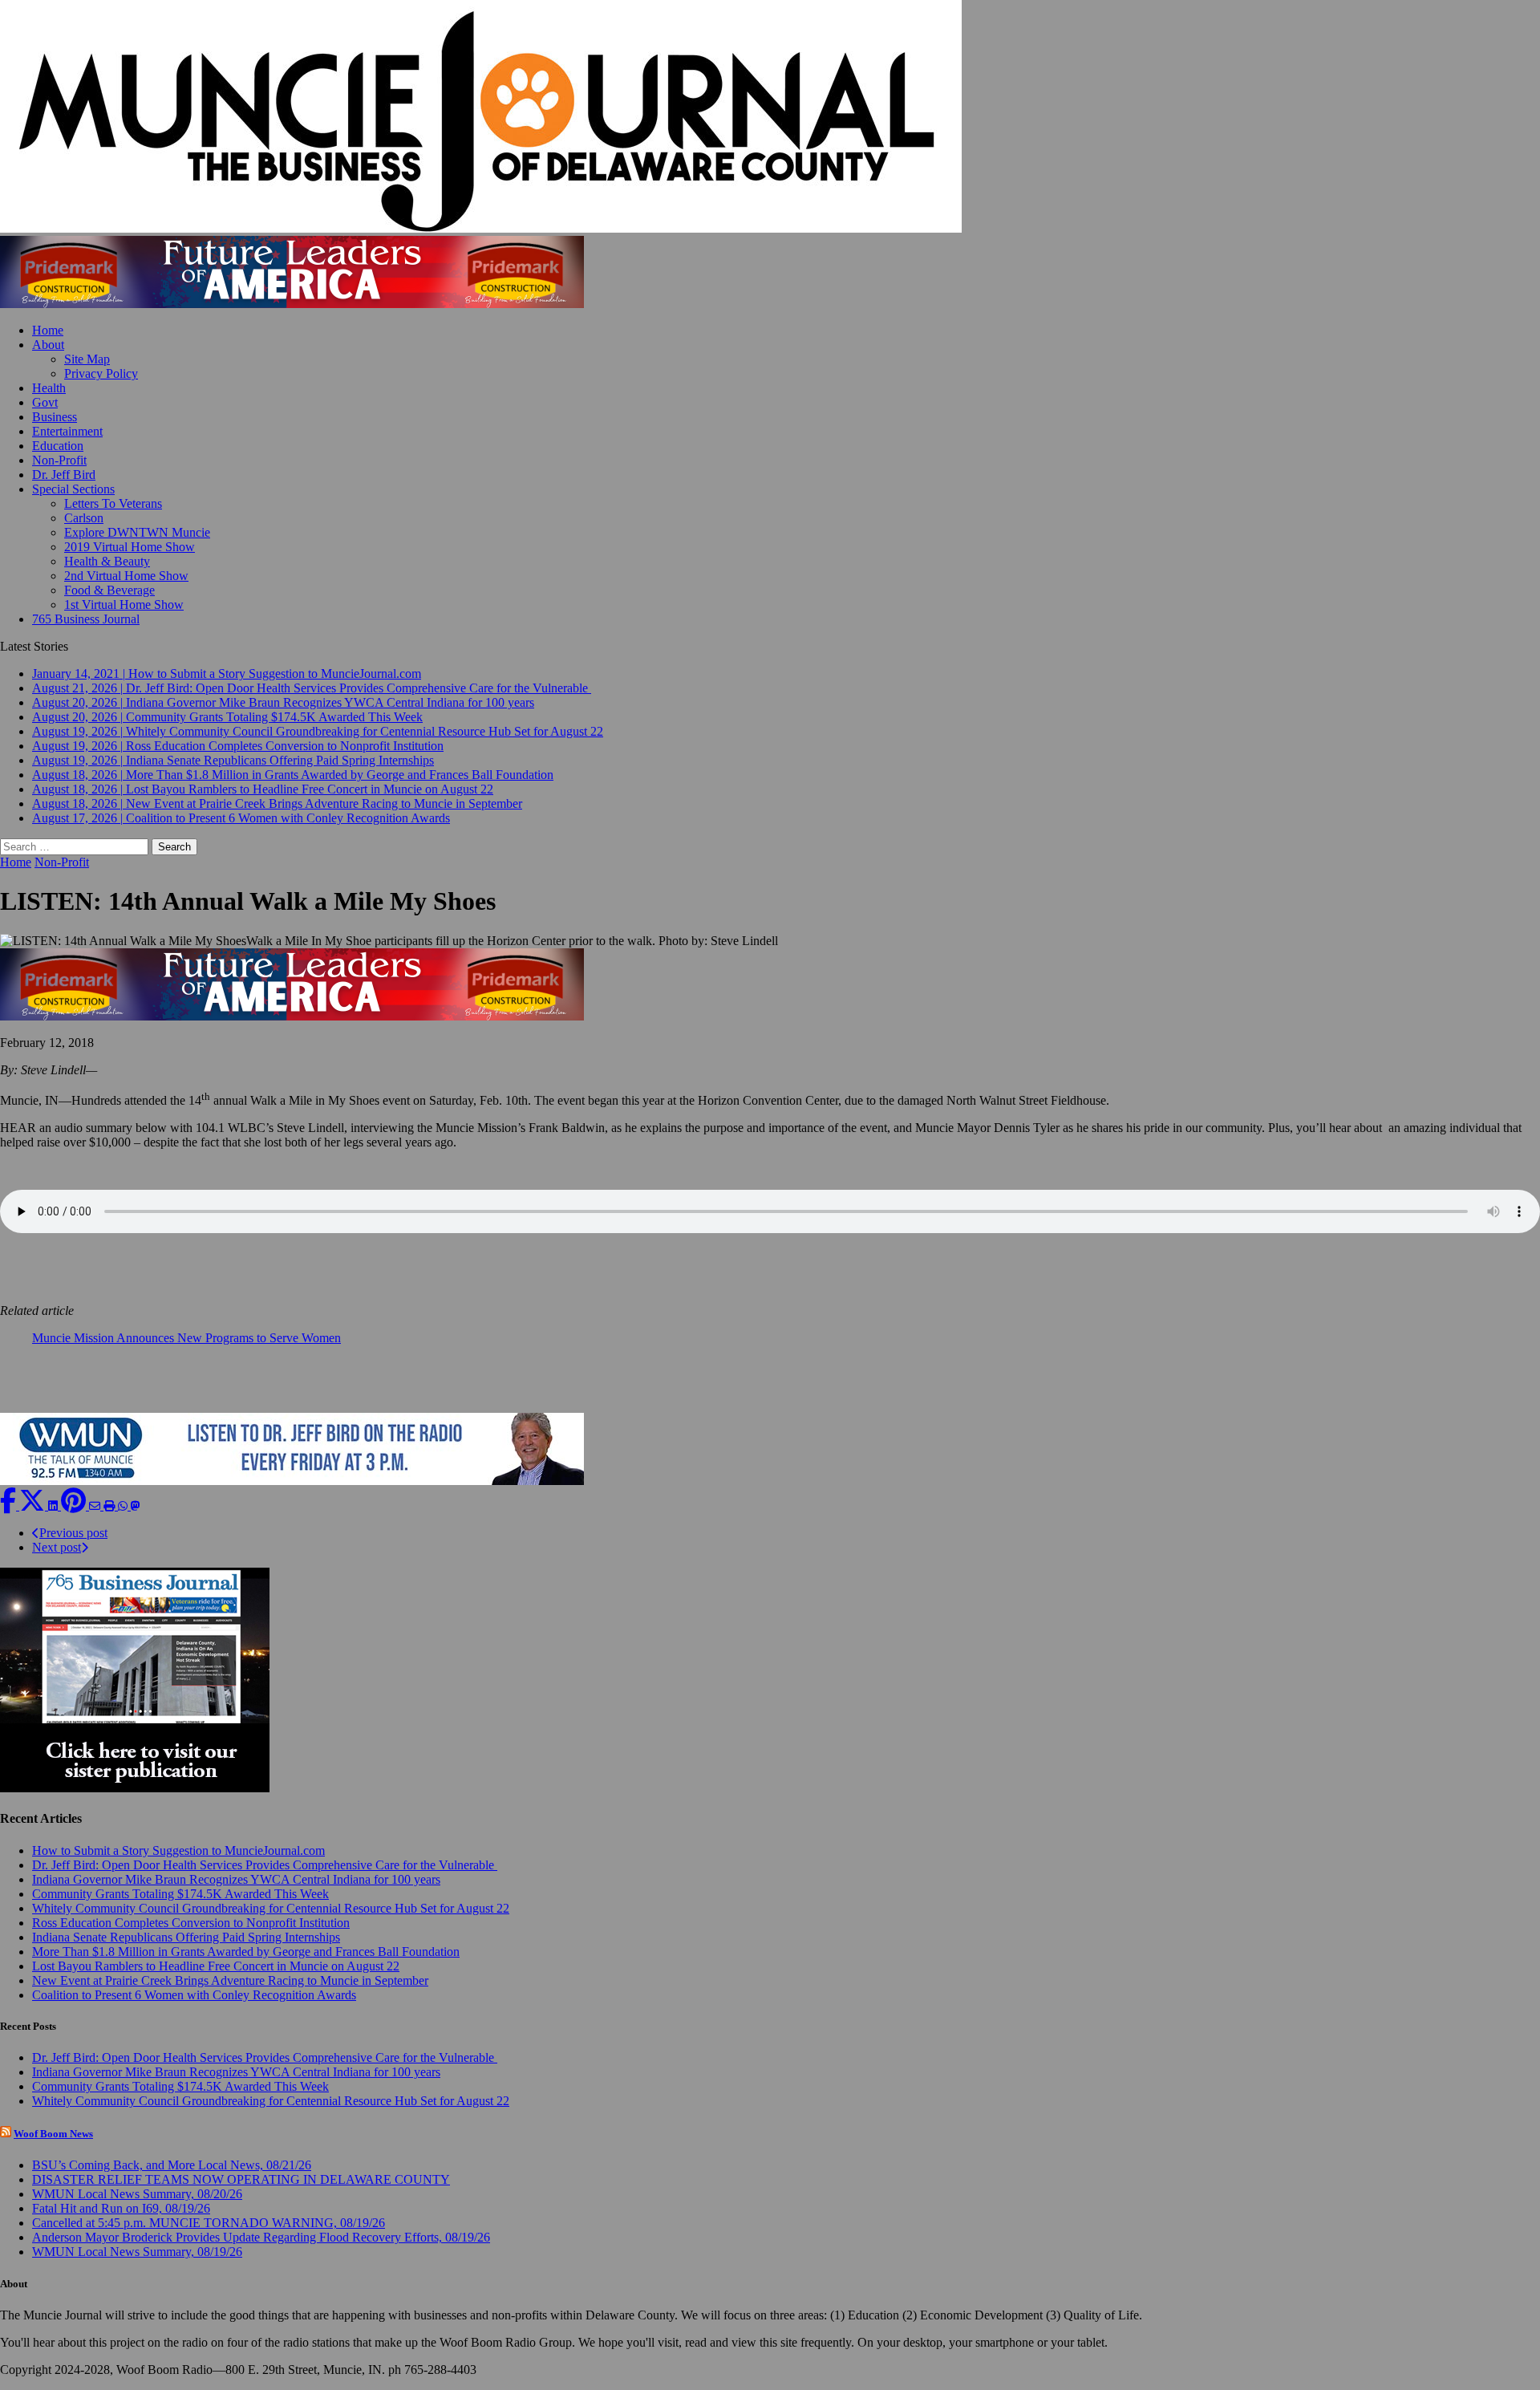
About (48, 345)
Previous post (73, 1533)
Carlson (84, 518)
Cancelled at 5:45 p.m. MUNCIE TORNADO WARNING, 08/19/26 (209, 2223)
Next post (57, 1547)
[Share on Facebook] (10, 1505)
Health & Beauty (107, 561)
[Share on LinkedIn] (55, 1505)
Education (58, 446)
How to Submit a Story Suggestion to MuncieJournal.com (178, 1850)
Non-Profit (59, 460)
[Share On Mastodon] (136, 1505)
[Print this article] (111, 1505)
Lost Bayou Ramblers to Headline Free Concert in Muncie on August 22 (216, 1966)
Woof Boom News (53, 2134)
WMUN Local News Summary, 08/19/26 (137, 2252)
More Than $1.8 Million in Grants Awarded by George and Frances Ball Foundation (246, 1952)
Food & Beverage (109, 590)
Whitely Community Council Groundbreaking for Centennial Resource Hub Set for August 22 (271, 1908)
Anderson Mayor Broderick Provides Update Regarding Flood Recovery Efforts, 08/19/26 (261, 2237)
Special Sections (73, 489)
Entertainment (67, 431)
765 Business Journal (86, 619)
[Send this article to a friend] (96, 1505)
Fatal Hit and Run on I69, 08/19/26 (121, 2208)
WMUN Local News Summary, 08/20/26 (137, 2194)
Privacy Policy (101, 373)
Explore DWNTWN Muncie (137, 532)
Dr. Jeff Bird (64, 475)
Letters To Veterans (113, 503)
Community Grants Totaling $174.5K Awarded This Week (180, 1894)
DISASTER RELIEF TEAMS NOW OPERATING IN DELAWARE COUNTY (241, 2179)
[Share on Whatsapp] (124, 1505)
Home (48, 330)
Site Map (87, 359)
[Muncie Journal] (770, 118)
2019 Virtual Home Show (130, 547)
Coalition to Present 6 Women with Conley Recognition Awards (194, 1995)
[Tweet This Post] (34, 1505)
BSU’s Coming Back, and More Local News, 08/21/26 (172, 2165)
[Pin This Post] (75, 1505)
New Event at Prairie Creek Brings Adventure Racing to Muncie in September (230, 1980)
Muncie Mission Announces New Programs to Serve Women (186, 1338)
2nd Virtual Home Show (126, 576)
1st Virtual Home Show (124, 605)
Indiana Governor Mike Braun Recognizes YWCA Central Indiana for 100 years (236, 1879)
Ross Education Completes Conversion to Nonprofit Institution (191, 1923)
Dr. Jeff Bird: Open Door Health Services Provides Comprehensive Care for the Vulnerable (265, 1865)
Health (49, 388)
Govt (45, 402)
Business (55, 417)
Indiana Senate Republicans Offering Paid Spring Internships (186, 1937)
